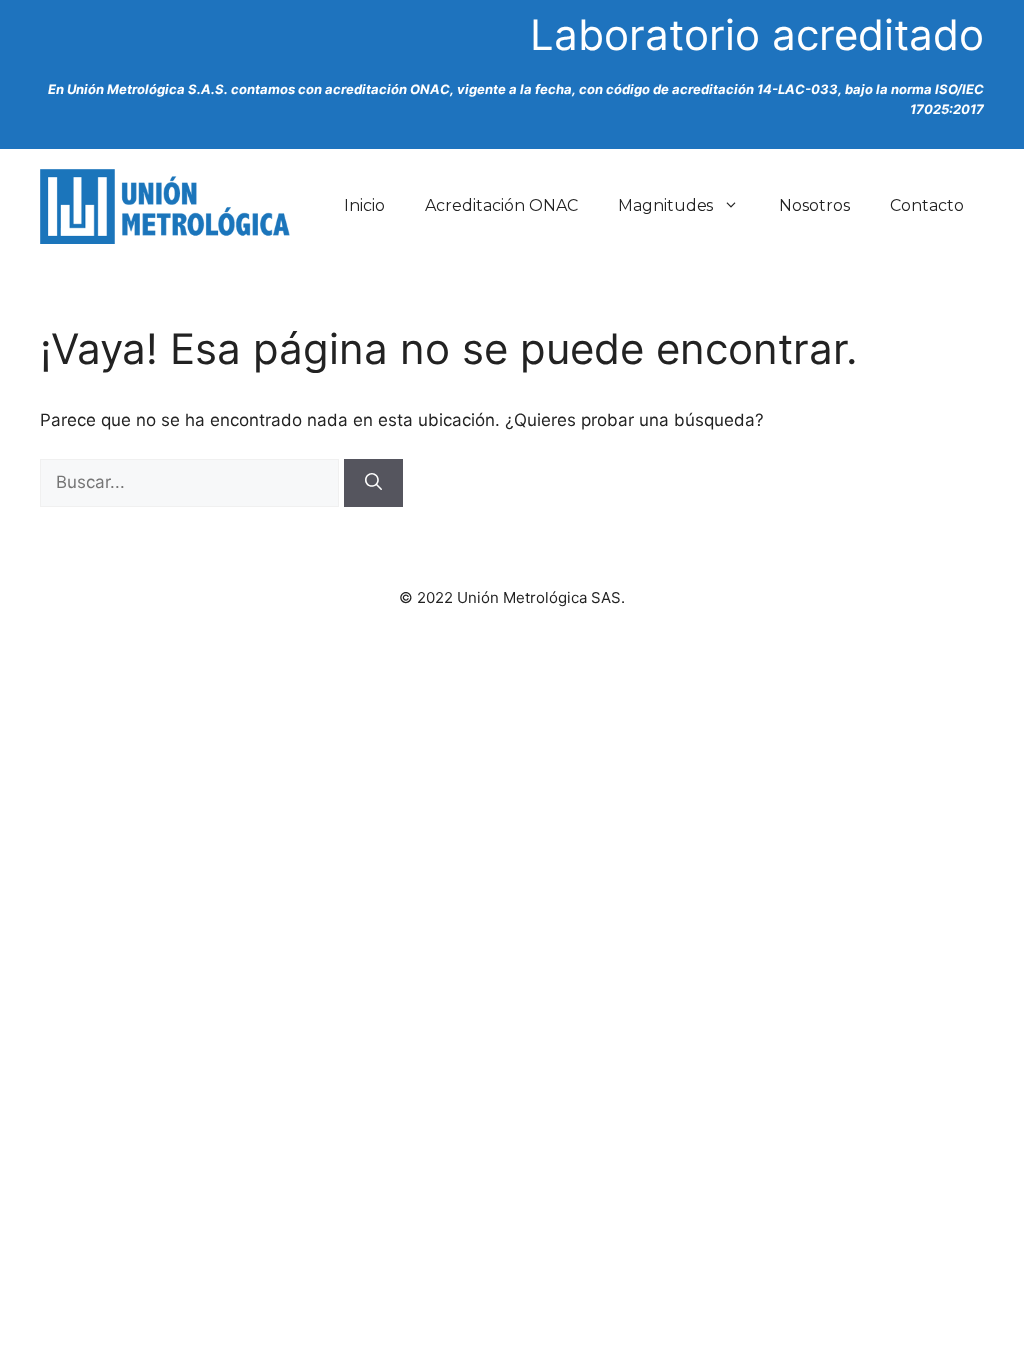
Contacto (927, 205)
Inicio (364, 205)
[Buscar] (373, 483)
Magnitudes (666, 205)
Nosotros (814, 205)
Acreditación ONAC (501, 205)
